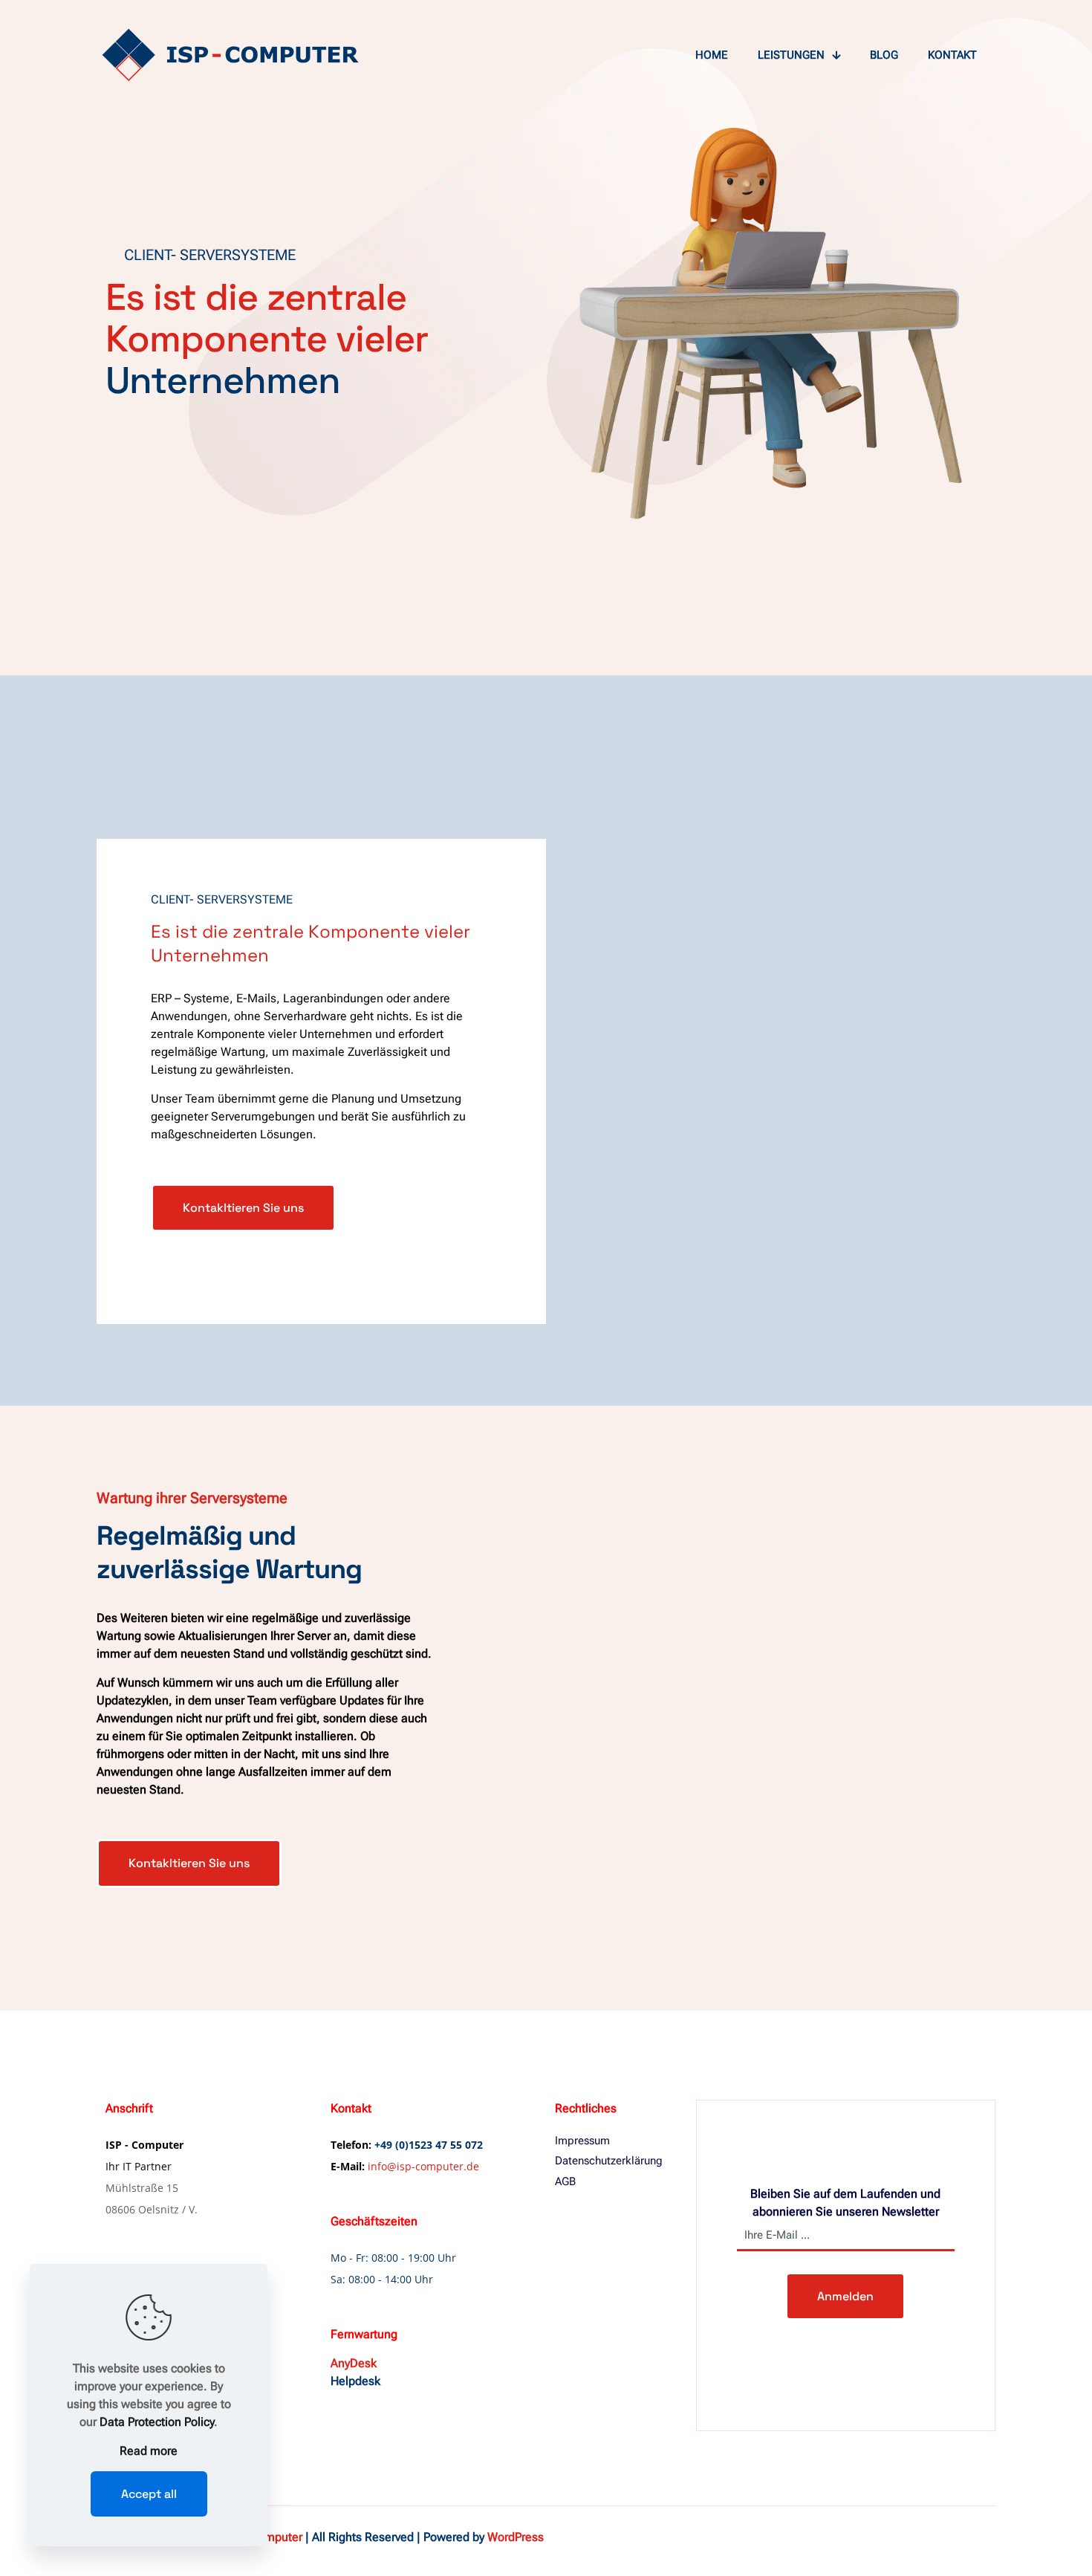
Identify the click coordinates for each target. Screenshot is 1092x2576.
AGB (565, 2181)
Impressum (582, 2141)
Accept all (149, 2494)
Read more (149, 2451)
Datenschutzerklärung (609, 2161)
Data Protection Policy (157, 2422)
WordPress (516, 2537)
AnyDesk (354, 2363)
